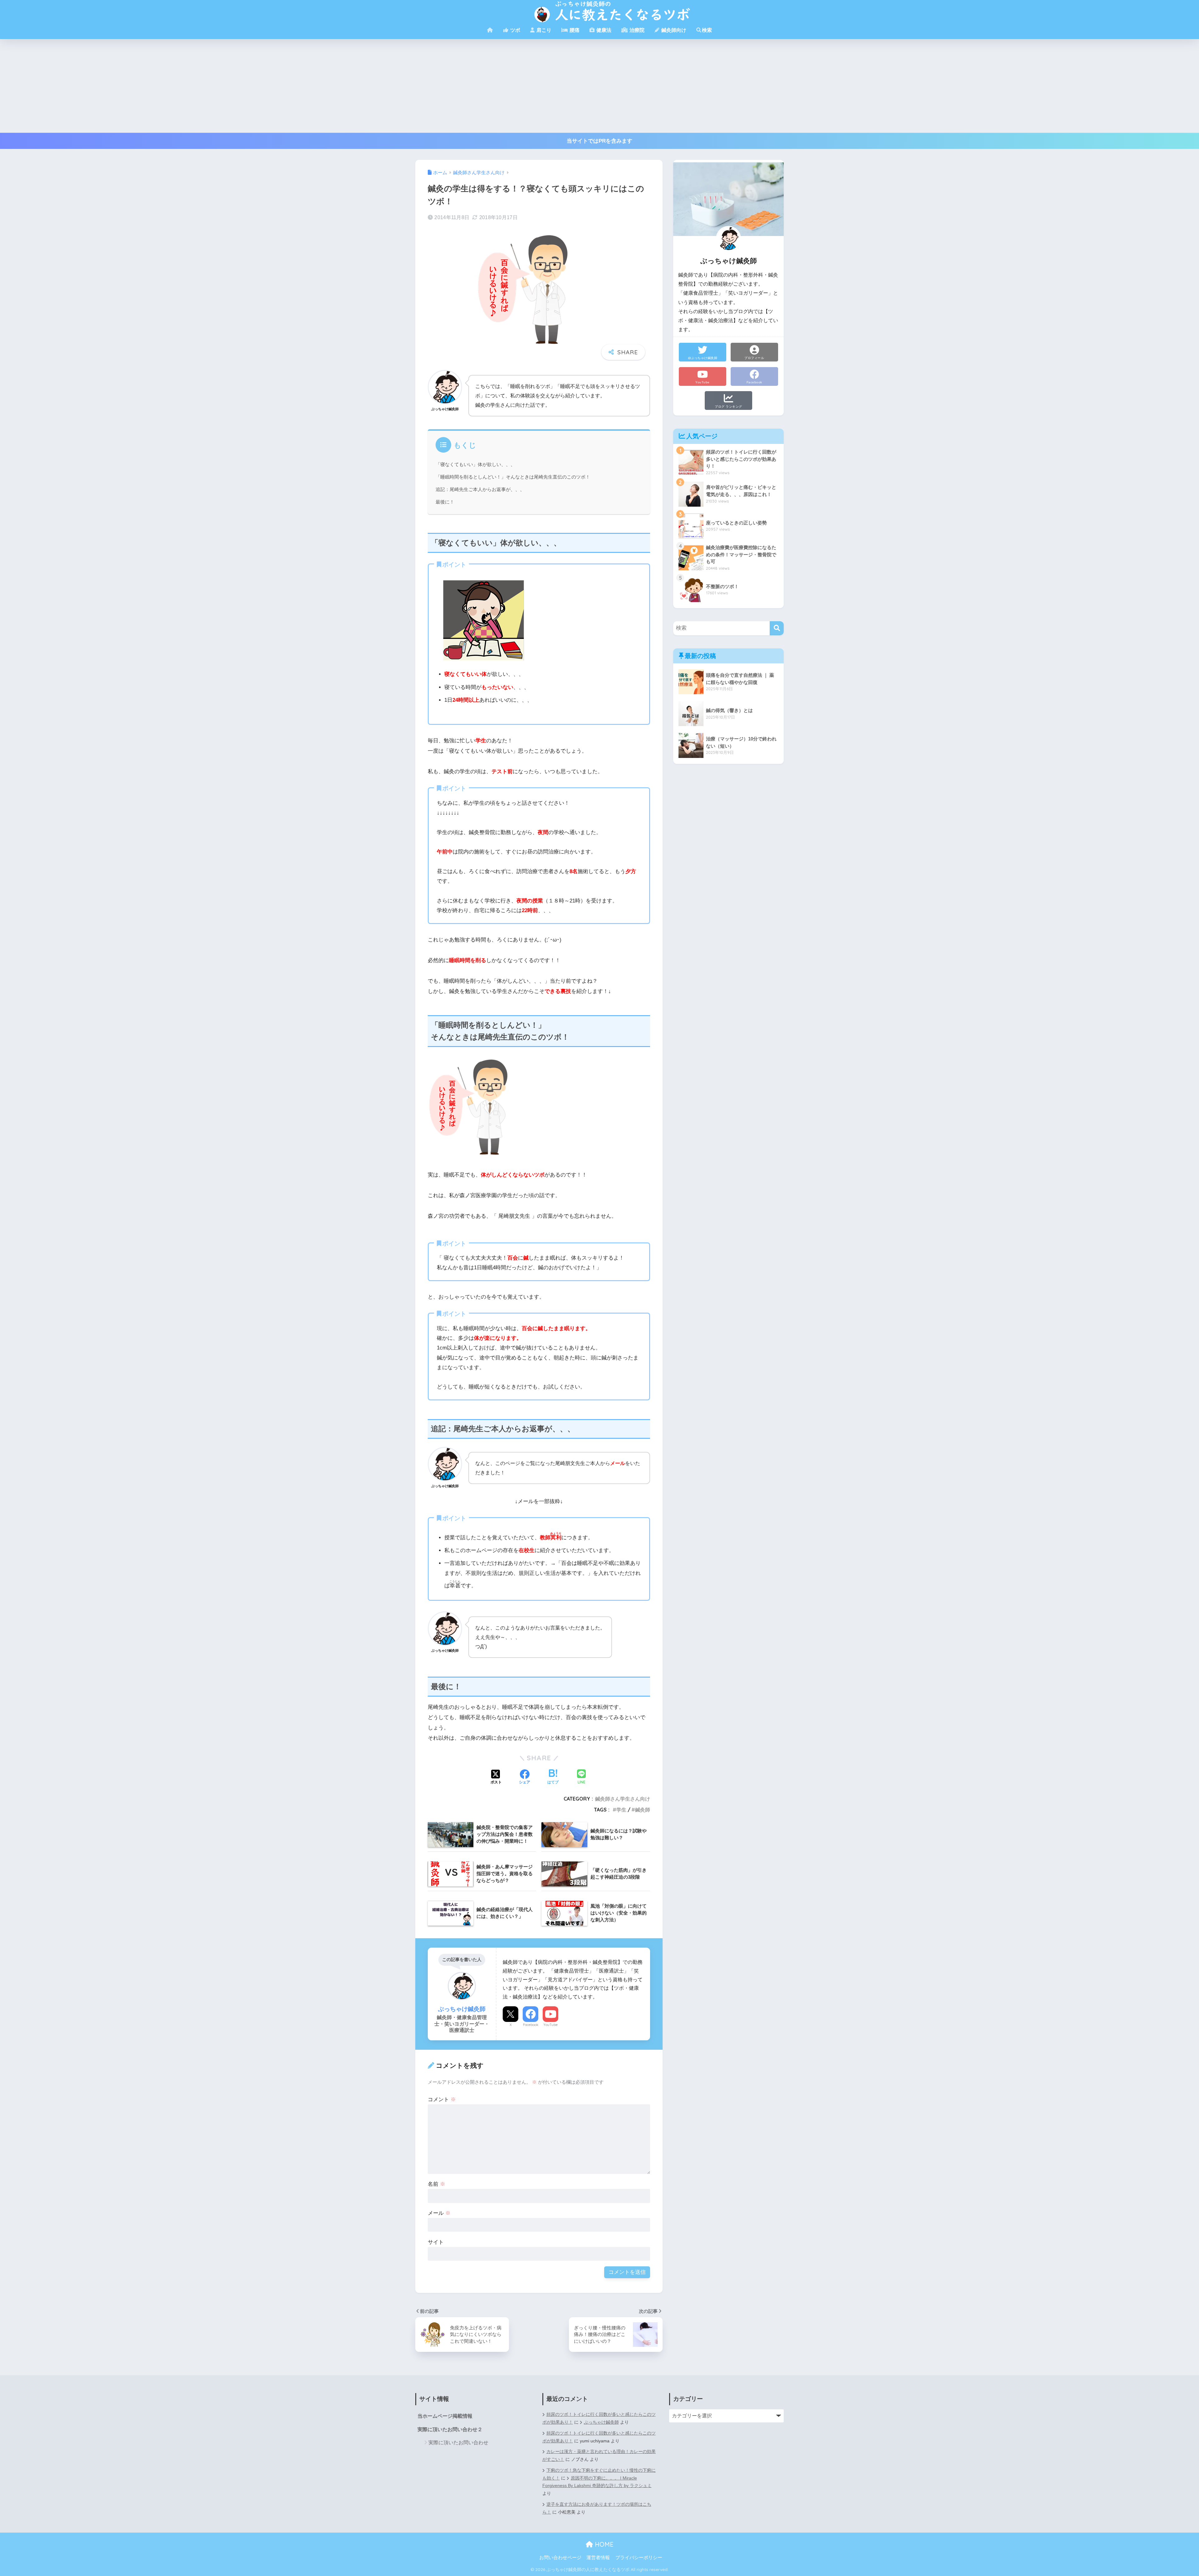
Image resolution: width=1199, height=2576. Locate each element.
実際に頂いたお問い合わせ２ (450, 2429)
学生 (621, 1810)
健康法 (603, 30)
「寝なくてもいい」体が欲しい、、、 (475, 465)
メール (439, 2213)
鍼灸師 (643, 1810)
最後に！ (445, 502)
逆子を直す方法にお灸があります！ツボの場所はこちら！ (597, 2508)
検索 (707, 30)
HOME (603, 2544)
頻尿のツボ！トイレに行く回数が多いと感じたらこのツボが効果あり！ (599, 2437)
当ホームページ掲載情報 (445, 2416)
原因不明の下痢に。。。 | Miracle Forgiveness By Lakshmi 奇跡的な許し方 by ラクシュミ (597, 2482)
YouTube (550, 2025)
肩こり (543, 30)
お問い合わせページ (560, 2558)
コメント (442, 2099)
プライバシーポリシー (639, 2558)
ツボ (515, 30)
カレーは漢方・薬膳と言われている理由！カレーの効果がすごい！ (599, 2456)
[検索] (777, 628)
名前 (437, 2184)
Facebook (531, 2025)
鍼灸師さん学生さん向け (623, 1799)
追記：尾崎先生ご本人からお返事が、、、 (480, 489)
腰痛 (574, 30)
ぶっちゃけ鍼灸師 (601, 2422)
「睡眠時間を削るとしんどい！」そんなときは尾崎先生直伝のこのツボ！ (513, 477)
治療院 (636, 30)
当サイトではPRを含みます (599, 141)
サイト (436, 2242)
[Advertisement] (599, 86)
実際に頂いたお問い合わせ (458, 2443)
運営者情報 (598, 2558)
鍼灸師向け (673, 30)
